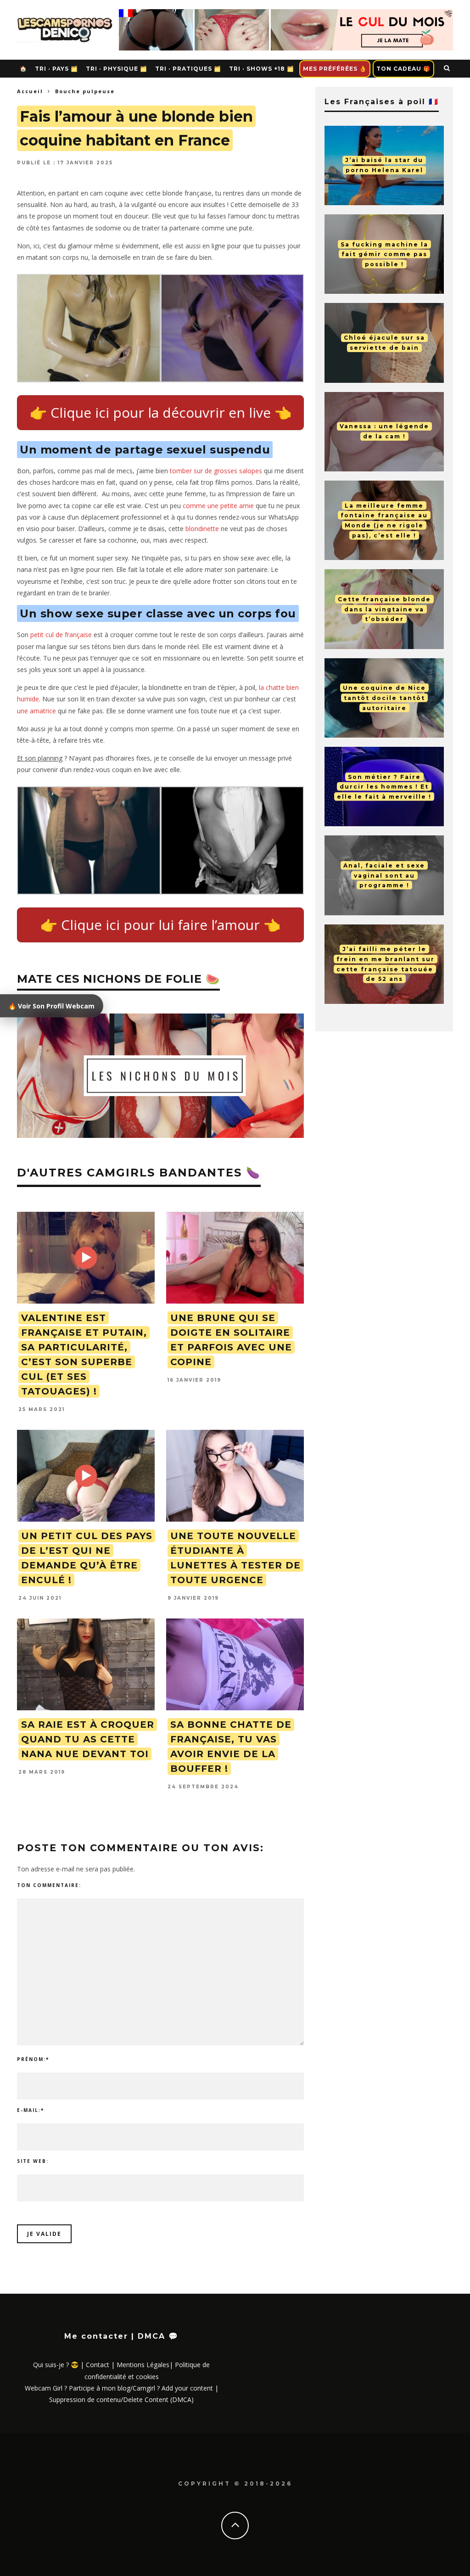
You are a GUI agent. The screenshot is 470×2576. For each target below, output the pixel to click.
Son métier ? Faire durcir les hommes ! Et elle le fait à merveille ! (384, 786)
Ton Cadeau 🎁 (403, 69)
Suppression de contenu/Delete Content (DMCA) (121, 2400)
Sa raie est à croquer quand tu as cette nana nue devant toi (88, 1739)
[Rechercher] (447, 68)
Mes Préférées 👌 (335, 69)
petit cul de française (61, 635)
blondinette (202, 529)
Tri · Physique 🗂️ (117, 69)
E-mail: (31, 2110)
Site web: (33, 2161)
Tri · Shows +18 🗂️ (262, 69)
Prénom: (33, 2059)
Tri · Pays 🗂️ (56, 69)
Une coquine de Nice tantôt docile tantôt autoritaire (384, 698)
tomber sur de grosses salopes (216, 471)
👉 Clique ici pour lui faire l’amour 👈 (160, 925)
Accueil (30, 91)
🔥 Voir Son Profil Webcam (51, 1006)
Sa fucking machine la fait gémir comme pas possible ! (384, 254)
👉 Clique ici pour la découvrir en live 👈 (161, 412)
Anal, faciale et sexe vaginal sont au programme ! (384, 875)
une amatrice (36, 711)
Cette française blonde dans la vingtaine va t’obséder (384, 609)
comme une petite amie (218, 506)
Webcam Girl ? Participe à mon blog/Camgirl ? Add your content (119, 2388)
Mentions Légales (143, 2365)
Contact (98, 2365)
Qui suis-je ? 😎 (56, 2365)
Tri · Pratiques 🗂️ (188, 69)
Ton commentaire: (49, 1885)
